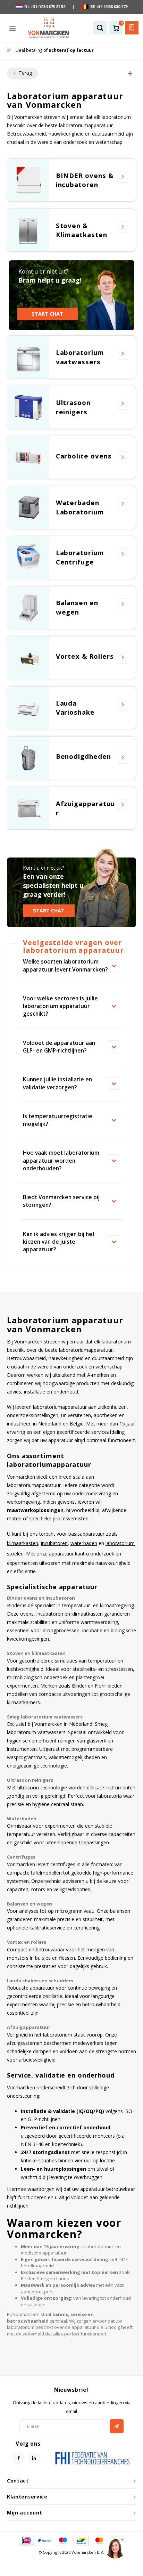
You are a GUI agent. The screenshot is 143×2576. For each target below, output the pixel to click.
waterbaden (84, 1543)
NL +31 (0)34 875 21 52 (45, 6)
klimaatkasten (23, 1543)
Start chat (47, 314)
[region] (115, 2548)
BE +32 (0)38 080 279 (109, 6)
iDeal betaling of (54, 50)
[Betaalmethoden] (26, 2540)
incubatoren (54, 1543)
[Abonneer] (117, 2426)
